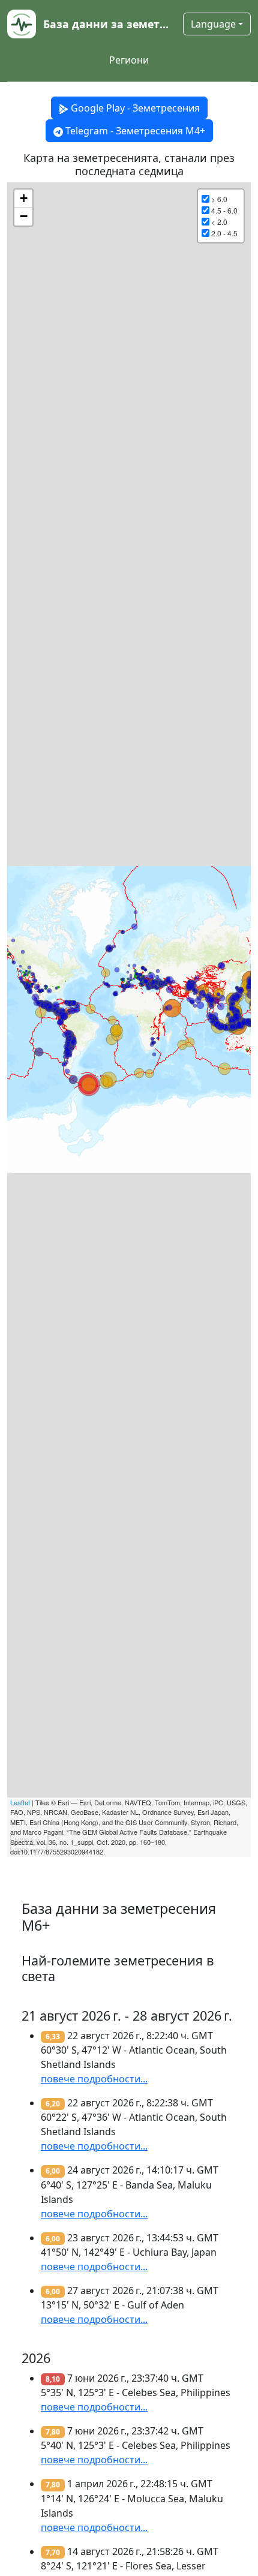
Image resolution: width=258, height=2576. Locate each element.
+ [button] (24, 198)
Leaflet (20, 1802)
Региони (129, 60)
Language (213, 24)
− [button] (24, 216)
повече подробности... (94, 2079)
